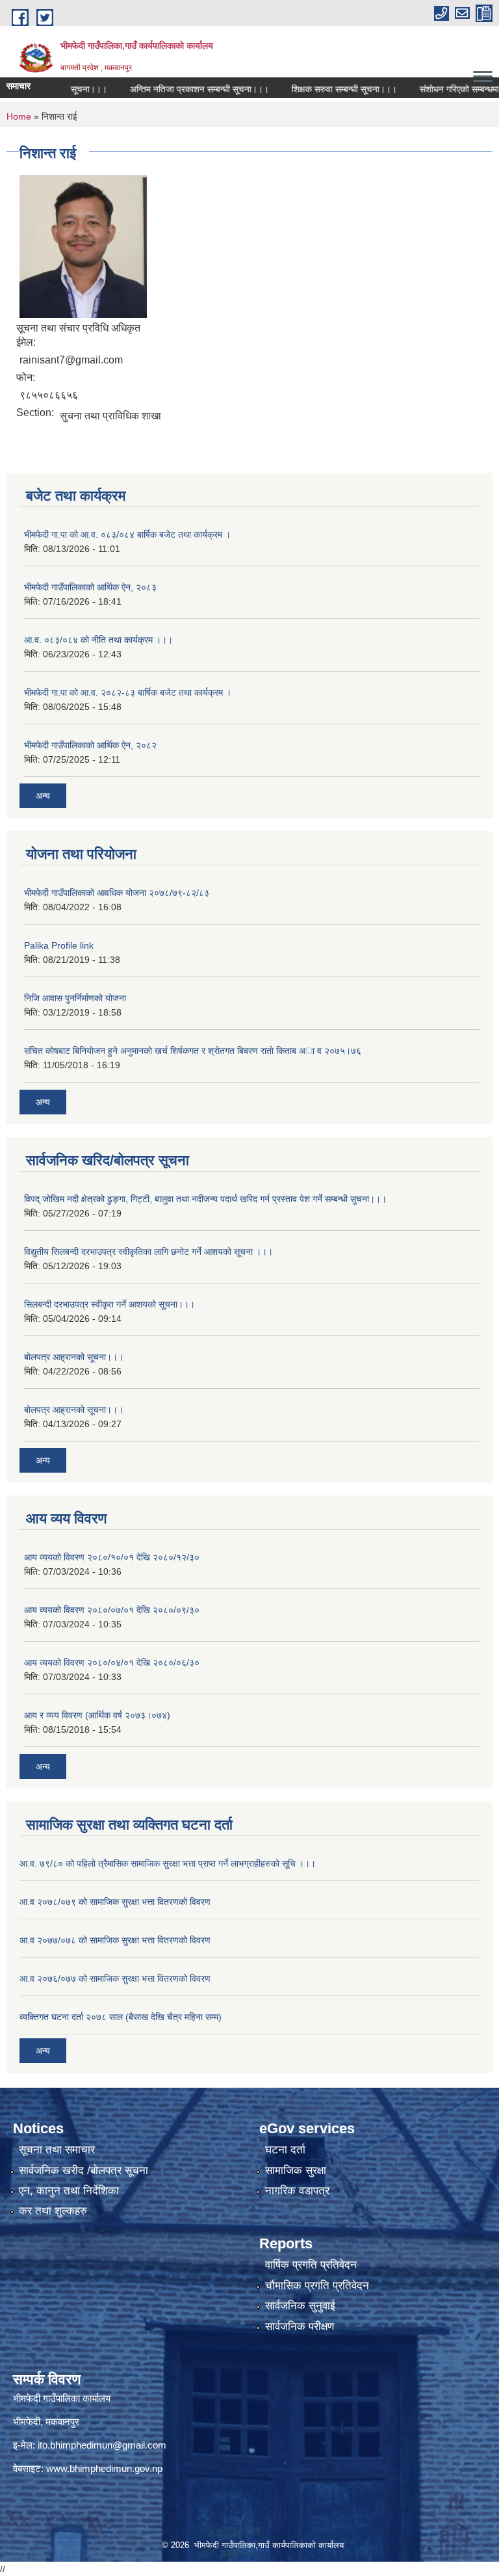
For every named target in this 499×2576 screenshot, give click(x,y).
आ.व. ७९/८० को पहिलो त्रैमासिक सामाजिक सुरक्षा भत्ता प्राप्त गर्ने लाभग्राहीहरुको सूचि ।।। (168, 1863)
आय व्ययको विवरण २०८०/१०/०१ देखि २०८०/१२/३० (112, 1557)
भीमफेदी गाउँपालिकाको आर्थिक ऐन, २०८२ (90, 745)
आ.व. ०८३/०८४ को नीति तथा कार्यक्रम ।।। (98, 640)
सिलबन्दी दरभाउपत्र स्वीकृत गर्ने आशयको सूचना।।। (109, 1304)
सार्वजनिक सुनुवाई (300, 2306)
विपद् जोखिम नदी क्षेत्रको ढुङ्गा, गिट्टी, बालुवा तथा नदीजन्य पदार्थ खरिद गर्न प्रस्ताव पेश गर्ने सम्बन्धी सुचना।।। (205, 1199)
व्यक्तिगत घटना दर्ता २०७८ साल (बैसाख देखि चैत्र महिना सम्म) (121, 2017)
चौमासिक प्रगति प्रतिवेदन (317, 2286)
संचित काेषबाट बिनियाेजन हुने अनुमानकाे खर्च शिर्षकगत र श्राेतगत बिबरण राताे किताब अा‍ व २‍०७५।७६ (193, 1051)
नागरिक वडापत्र (297, 2191)
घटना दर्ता (285, 2150)
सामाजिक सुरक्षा (296, 2171)
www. (58, 2468)
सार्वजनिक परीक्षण (300, 2327)
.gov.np (147, 2468)
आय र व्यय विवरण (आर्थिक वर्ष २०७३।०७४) (97, 1715)
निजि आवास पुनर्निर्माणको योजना (75, 998)
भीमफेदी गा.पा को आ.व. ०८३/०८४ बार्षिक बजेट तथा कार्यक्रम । (127, 534)
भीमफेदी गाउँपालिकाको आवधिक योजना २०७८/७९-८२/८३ (117, 893)
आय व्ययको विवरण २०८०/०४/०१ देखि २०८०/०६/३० (112, 1663)
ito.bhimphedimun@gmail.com (102, 2445)
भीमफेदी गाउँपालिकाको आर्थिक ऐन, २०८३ (90, 587)
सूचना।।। (65, 89)
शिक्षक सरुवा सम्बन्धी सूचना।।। (320, 89)
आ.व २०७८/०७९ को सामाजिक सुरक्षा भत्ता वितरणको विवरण (115, 1902)
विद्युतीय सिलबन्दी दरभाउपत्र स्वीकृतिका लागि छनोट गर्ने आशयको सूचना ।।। (148, 1252)
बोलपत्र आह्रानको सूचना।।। (74, 1357)
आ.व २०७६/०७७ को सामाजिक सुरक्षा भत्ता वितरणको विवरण (115, 1978)
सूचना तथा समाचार (57, 2150)
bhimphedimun (101, 2468)
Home (19, 116)
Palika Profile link (59, 945)
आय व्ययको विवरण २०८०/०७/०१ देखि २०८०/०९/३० (112, 1610)
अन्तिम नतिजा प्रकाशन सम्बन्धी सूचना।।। (175, 89)
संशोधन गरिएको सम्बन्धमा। (438, 89)
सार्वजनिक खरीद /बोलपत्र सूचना (83, 2171)
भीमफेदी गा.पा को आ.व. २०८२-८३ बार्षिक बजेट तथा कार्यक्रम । (128, 692)
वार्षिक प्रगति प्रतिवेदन (311, 2265)
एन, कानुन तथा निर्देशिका (69, 2191)
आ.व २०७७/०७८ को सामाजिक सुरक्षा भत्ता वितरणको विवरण (115, 1940)
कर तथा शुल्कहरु (53, 2211)
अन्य (43, 796)
